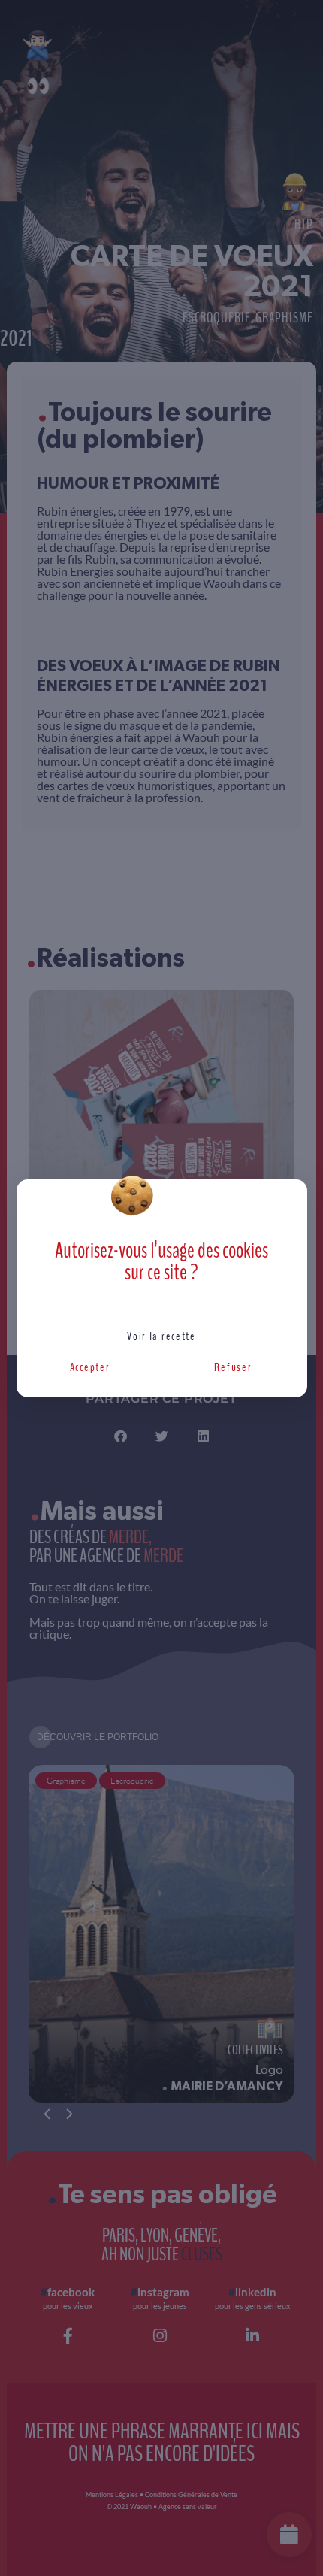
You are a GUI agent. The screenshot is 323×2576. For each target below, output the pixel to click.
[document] (161, 1288)
